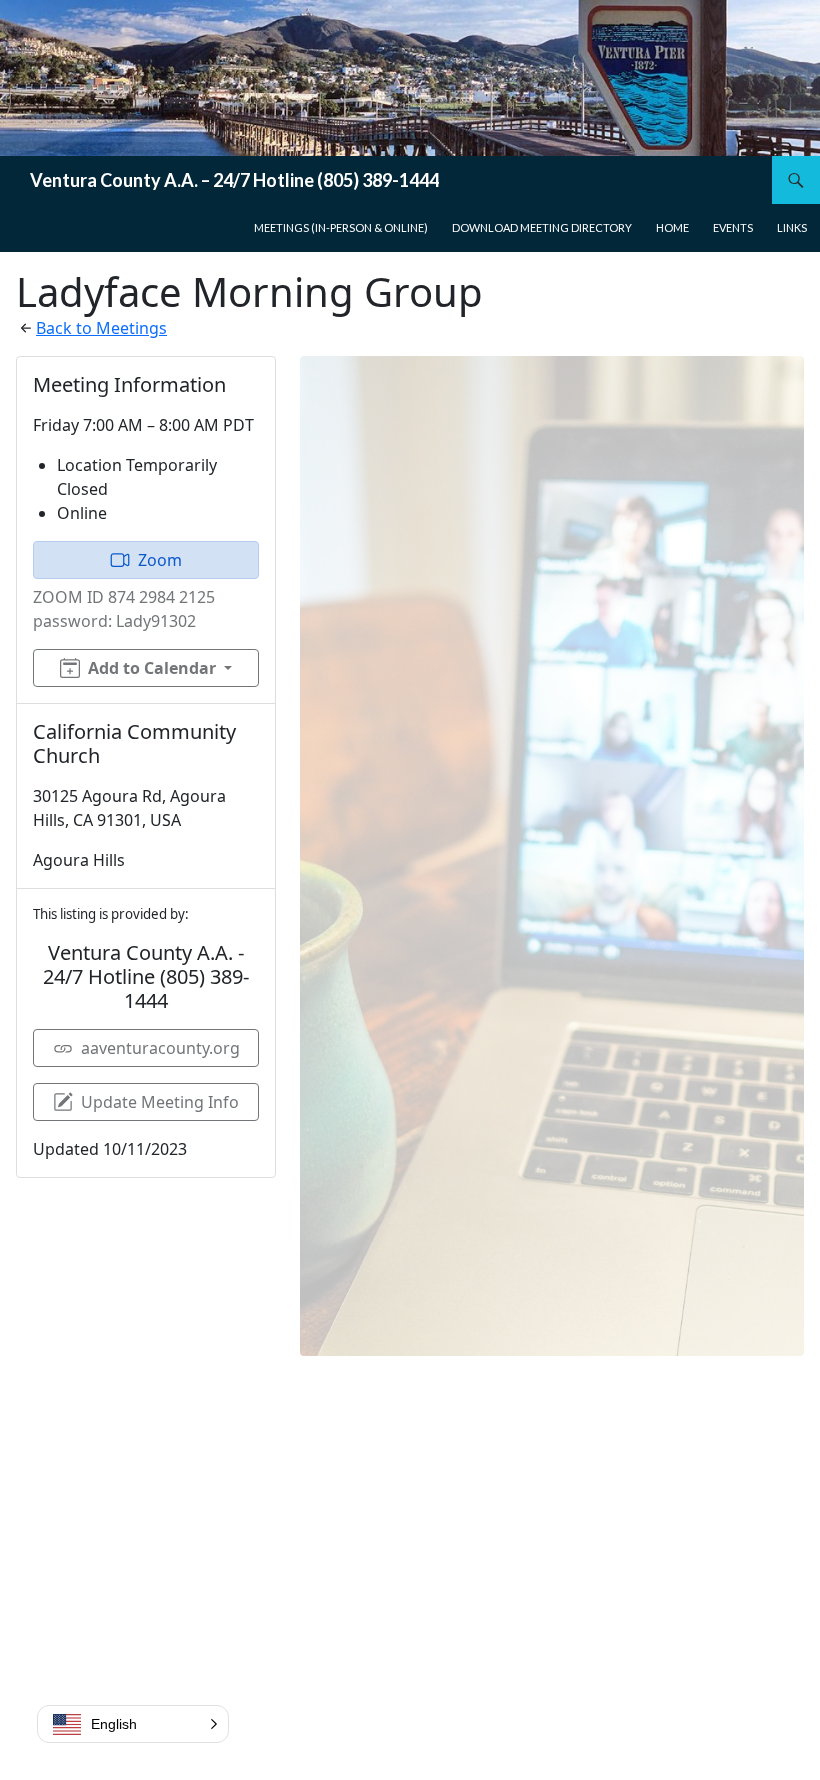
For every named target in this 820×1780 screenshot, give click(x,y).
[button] (133, 1724)
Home (672, 227)
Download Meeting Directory (542, 227)
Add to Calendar (152, 668)
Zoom (160, 560)
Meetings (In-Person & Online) (341, 227)
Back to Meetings (101, 328)
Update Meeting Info (160, 1102)
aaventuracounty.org (160, 1048)
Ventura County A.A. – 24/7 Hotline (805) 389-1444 (234, 180)
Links (792, 227)
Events (733, 227)
